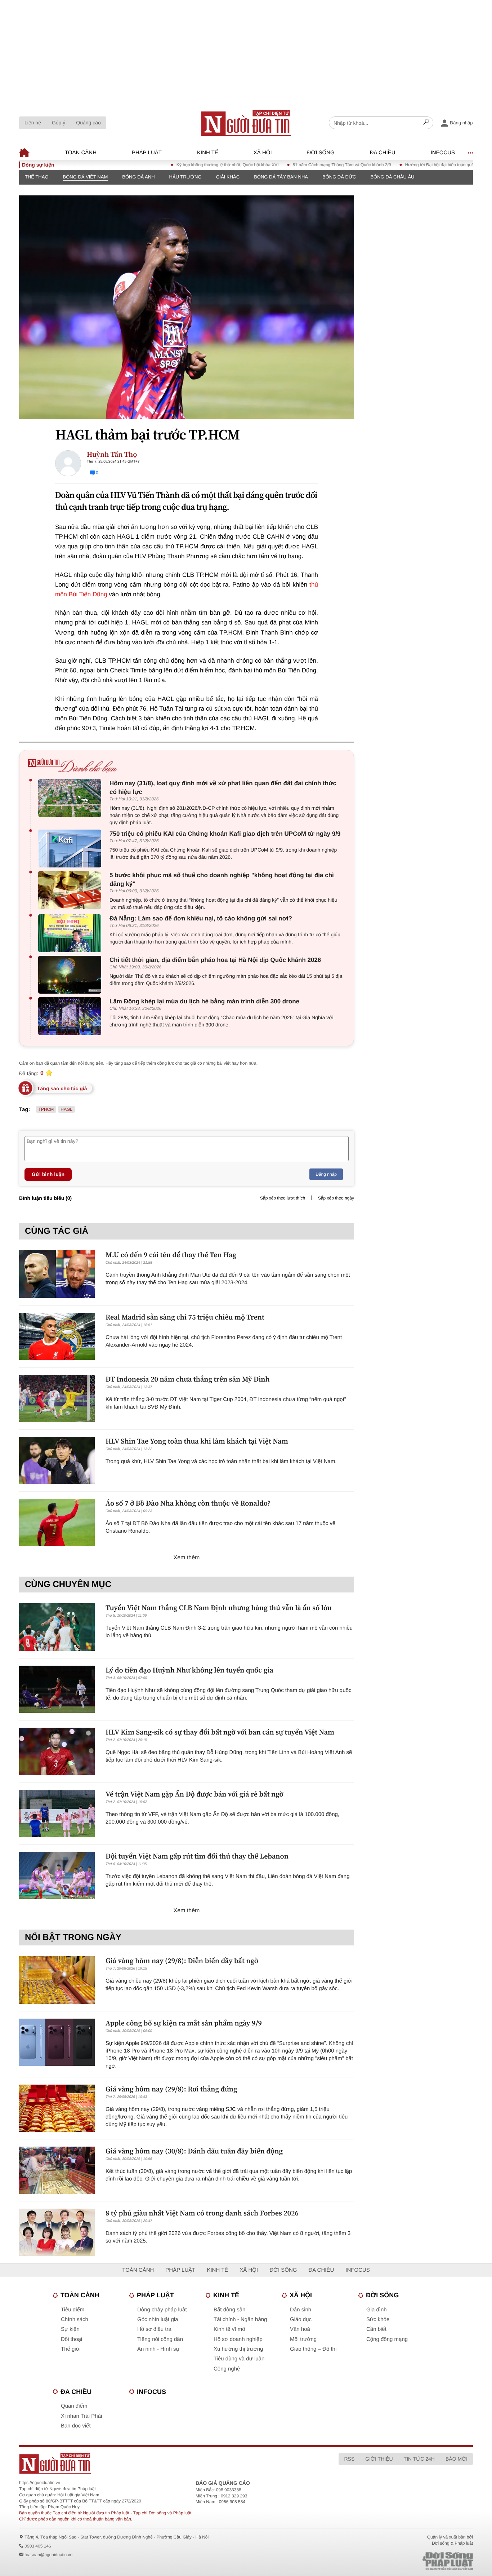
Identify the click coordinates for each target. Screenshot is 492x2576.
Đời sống (321, 153)
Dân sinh (301, 2310)
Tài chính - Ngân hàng (240, 2319)
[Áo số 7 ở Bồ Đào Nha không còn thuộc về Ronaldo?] (57, 1522)
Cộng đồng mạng (387, 2339)
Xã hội (263, 153)
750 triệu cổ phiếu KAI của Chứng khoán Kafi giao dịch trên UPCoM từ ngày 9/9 (225, 834)
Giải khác (228, 177)
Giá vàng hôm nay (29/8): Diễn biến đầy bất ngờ (182, 1961)
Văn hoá (300, 2329)
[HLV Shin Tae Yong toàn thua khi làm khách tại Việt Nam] (57, 1460)
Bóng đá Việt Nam (86, 177)
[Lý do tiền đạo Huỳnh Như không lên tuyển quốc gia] (57, 1689)
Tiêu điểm (73, 2310)
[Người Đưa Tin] (151, 2463)
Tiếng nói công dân (160, 2339)
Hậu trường (185, 177)
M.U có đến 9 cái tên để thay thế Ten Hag (171, 1255)
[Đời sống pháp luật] (397, 2561)
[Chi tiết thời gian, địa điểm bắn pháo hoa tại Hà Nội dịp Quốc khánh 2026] (71, 975)
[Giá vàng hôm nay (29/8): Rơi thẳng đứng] (57, 2108)
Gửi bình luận (48, 1174)
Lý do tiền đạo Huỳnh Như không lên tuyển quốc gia (189, 1670)
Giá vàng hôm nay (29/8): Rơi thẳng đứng (171, 2089)
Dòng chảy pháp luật (162, 2310)
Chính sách (75, 2319)
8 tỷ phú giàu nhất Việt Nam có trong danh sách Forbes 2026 (202, 2213)
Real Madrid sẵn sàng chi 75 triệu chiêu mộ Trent (185, 1317)
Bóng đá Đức (339, 177)
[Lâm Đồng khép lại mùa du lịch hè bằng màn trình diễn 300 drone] (71, 1016)
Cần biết (376, 2329)
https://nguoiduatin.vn (40, 2483)
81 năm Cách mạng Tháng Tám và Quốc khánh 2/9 (303, 165)
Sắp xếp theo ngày (336, 1198)
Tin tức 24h (419, 2459)
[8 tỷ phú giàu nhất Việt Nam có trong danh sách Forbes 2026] (57, 2232)
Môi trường (303, 2339)
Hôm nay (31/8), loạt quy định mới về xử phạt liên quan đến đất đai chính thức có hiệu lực (223, 788)
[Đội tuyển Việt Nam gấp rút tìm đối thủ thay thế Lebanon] (57, 1875)
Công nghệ (227, 2369)
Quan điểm (74, 2406)
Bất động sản (229, 2310)
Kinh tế (208, 153)
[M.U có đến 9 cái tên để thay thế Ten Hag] (57, 1274)
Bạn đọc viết (76, 2426)
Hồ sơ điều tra (154, 2329)
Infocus (443, 153)
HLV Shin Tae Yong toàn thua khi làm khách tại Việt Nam (197, 1441)
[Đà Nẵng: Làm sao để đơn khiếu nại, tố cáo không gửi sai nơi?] (71, 933)
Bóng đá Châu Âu (392, 177)
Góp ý (59, 123)
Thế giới (71, 2349)
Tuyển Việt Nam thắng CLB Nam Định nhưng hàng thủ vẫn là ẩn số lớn (219, 1608)
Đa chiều (383, 153)
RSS (349, 2459)
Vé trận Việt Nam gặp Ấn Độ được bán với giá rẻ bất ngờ (194, 1794)
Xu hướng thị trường (238, 2349)
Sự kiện (70, 2329)
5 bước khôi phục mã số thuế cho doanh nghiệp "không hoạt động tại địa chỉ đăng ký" (222, 880)
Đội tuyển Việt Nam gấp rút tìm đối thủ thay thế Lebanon (197, 1856)
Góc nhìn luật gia (158, 2319)
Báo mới (457, 2459)
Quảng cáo (88, 123)
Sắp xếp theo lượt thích (283, 1198)
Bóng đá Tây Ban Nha (281, 177)
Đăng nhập (326, 1174)
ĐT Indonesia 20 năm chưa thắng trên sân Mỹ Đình (188, 1379)
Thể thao (37, 177)
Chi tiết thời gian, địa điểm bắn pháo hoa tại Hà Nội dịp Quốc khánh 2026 (215, 960)
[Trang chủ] (246, 123)
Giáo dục (301, 2319)
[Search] (426, 123)
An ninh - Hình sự (158, 2349)
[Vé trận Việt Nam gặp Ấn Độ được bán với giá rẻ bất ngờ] (57, 1813)
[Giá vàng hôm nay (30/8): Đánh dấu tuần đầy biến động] (57, 2170)
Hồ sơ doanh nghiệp (238, 2339)
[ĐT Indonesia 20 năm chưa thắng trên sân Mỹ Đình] (57, 1398)
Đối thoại (71, 2339)
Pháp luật (147, 153)
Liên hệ (33, 123)
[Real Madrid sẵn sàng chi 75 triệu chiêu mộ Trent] (57, 1336)
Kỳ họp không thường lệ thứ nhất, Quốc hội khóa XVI (188, 165)
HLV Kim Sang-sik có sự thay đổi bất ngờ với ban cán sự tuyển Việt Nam (220, 1732)
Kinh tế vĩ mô (229, 2329)
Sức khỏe (378, 2319)
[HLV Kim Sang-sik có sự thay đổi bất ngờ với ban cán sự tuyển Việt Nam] (57, 1751)
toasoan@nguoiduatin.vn (48, 2555)
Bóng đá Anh (138, 177)
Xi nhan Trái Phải (81, 2416)
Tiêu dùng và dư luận (239, 2359)
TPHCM (46, 1109)
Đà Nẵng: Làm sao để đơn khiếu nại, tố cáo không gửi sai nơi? (201, 918)
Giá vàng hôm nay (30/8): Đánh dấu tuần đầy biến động (194, 2151)
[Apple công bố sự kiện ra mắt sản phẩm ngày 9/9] (57, 2042)
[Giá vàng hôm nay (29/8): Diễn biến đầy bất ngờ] (57, 1980)
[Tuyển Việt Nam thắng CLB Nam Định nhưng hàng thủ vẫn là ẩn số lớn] (57, 1627)
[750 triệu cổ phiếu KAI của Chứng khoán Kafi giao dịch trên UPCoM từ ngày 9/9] (71, 849)
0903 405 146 (38, 2546)
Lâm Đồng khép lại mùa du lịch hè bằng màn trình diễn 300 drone (204, 1001)
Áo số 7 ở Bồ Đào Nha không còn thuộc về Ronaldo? (188, 1503)
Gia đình (377, 2310)
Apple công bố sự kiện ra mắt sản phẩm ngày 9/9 (184, 2023)
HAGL (66, 1109)
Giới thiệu (379, 2459)
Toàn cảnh (81, 153)
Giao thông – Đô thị (313, 2349)
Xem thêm (187, 1558)
